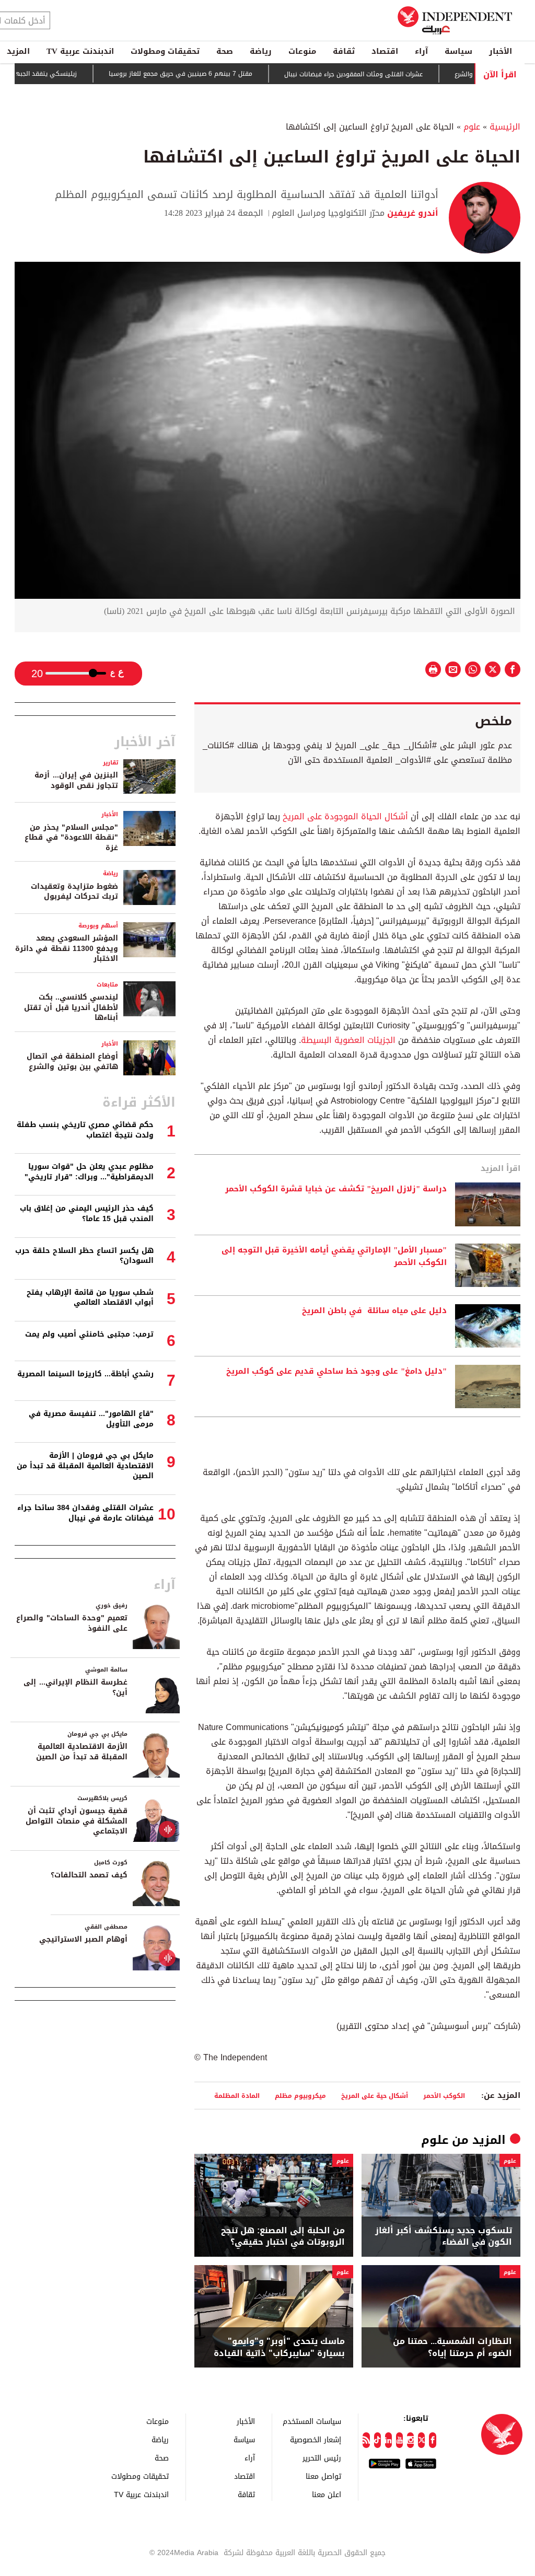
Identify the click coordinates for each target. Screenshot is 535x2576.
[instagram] (410, 2440)
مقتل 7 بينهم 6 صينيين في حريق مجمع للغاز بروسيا (218, 74)
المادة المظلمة (237, 2096)
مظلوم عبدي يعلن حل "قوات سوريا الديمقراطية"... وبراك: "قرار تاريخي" (89, 1172)
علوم (472, 127)
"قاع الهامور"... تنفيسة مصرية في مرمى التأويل (91, 1419)
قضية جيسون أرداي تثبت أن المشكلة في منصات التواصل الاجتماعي (77, 1821)
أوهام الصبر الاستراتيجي (83, 1939)
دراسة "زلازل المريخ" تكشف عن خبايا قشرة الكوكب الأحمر (336, 1189)
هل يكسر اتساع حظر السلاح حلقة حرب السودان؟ (84, 1256)
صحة (225, 51)
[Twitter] (421, 2440)
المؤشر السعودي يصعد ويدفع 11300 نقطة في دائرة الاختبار (67, 948)
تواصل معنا (323, 2476)
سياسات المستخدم (312, 2421)
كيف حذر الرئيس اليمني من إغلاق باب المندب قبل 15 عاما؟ (87, 1214)
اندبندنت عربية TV (80, 51)
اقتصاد (385, 51)
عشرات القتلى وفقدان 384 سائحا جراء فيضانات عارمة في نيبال (85, 1513)
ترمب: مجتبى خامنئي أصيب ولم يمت (89, 1334)
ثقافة (344, 51)
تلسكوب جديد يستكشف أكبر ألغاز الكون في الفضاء (444, 2237)
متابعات (107, 985)
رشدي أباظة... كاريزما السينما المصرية (85, 1374)
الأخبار (501, 51)
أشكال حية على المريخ (375, 2096)
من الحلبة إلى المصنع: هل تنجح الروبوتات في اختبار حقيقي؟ (283, 2237)
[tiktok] (377, 2440)
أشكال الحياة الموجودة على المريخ (345, 816)
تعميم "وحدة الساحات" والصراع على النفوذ (72, 1623)
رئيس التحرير (322, 2458)
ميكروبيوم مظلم (300, 2096)
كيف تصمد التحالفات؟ (89, 1875)
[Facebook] (432, 2440)
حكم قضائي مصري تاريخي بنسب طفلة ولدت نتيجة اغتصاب (85, 1130)
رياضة (261, 51)
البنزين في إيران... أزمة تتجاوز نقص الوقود (76, 780)
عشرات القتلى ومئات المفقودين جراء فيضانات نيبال (391, 74)
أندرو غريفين (411, 213)
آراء (421, 51)
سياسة (458, 51)
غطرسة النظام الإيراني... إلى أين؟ (75, 1687)
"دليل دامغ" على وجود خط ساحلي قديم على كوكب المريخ (336, 1372)
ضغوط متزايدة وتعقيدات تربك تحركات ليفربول (74, 892)
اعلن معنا (327, 2494)
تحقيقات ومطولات (165, 51)
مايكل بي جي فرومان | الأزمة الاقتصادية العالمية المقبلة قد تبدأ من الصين (85, 1466)
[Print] (433, 669)
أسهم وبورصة (98, 926)
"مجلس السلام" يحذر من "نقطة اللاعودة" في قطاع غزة (71, 838)
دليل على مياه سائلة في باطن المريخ (374, 1311)
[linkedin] (388, 2440)
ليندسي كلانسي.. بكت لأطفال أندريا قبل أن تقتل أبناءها (71, 1007)
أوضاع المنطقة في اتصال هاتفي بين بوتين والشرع (72, 1061)
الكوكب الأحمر (444, 2096)
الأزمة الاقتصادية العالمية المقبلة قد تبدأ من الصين (82, 1752)
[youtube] (399, 2440)
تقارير (111, 763)
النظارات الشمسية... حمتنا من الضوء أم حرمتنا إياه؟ (452, 2347)
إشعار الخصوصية (316, 2439)
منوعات (302, 51)
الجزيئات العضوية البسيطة (348, 1040)
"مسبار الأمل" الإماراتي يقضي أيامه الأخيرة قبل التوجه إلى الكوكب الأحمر (334, 1257)
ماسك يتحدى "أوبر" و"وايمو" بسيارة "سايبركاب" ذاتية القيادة (279, 2347)
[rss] (366, 2440)
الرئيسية (505, 127)
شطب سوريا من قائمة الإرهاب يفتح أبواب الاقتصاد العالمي (90, 1298)
